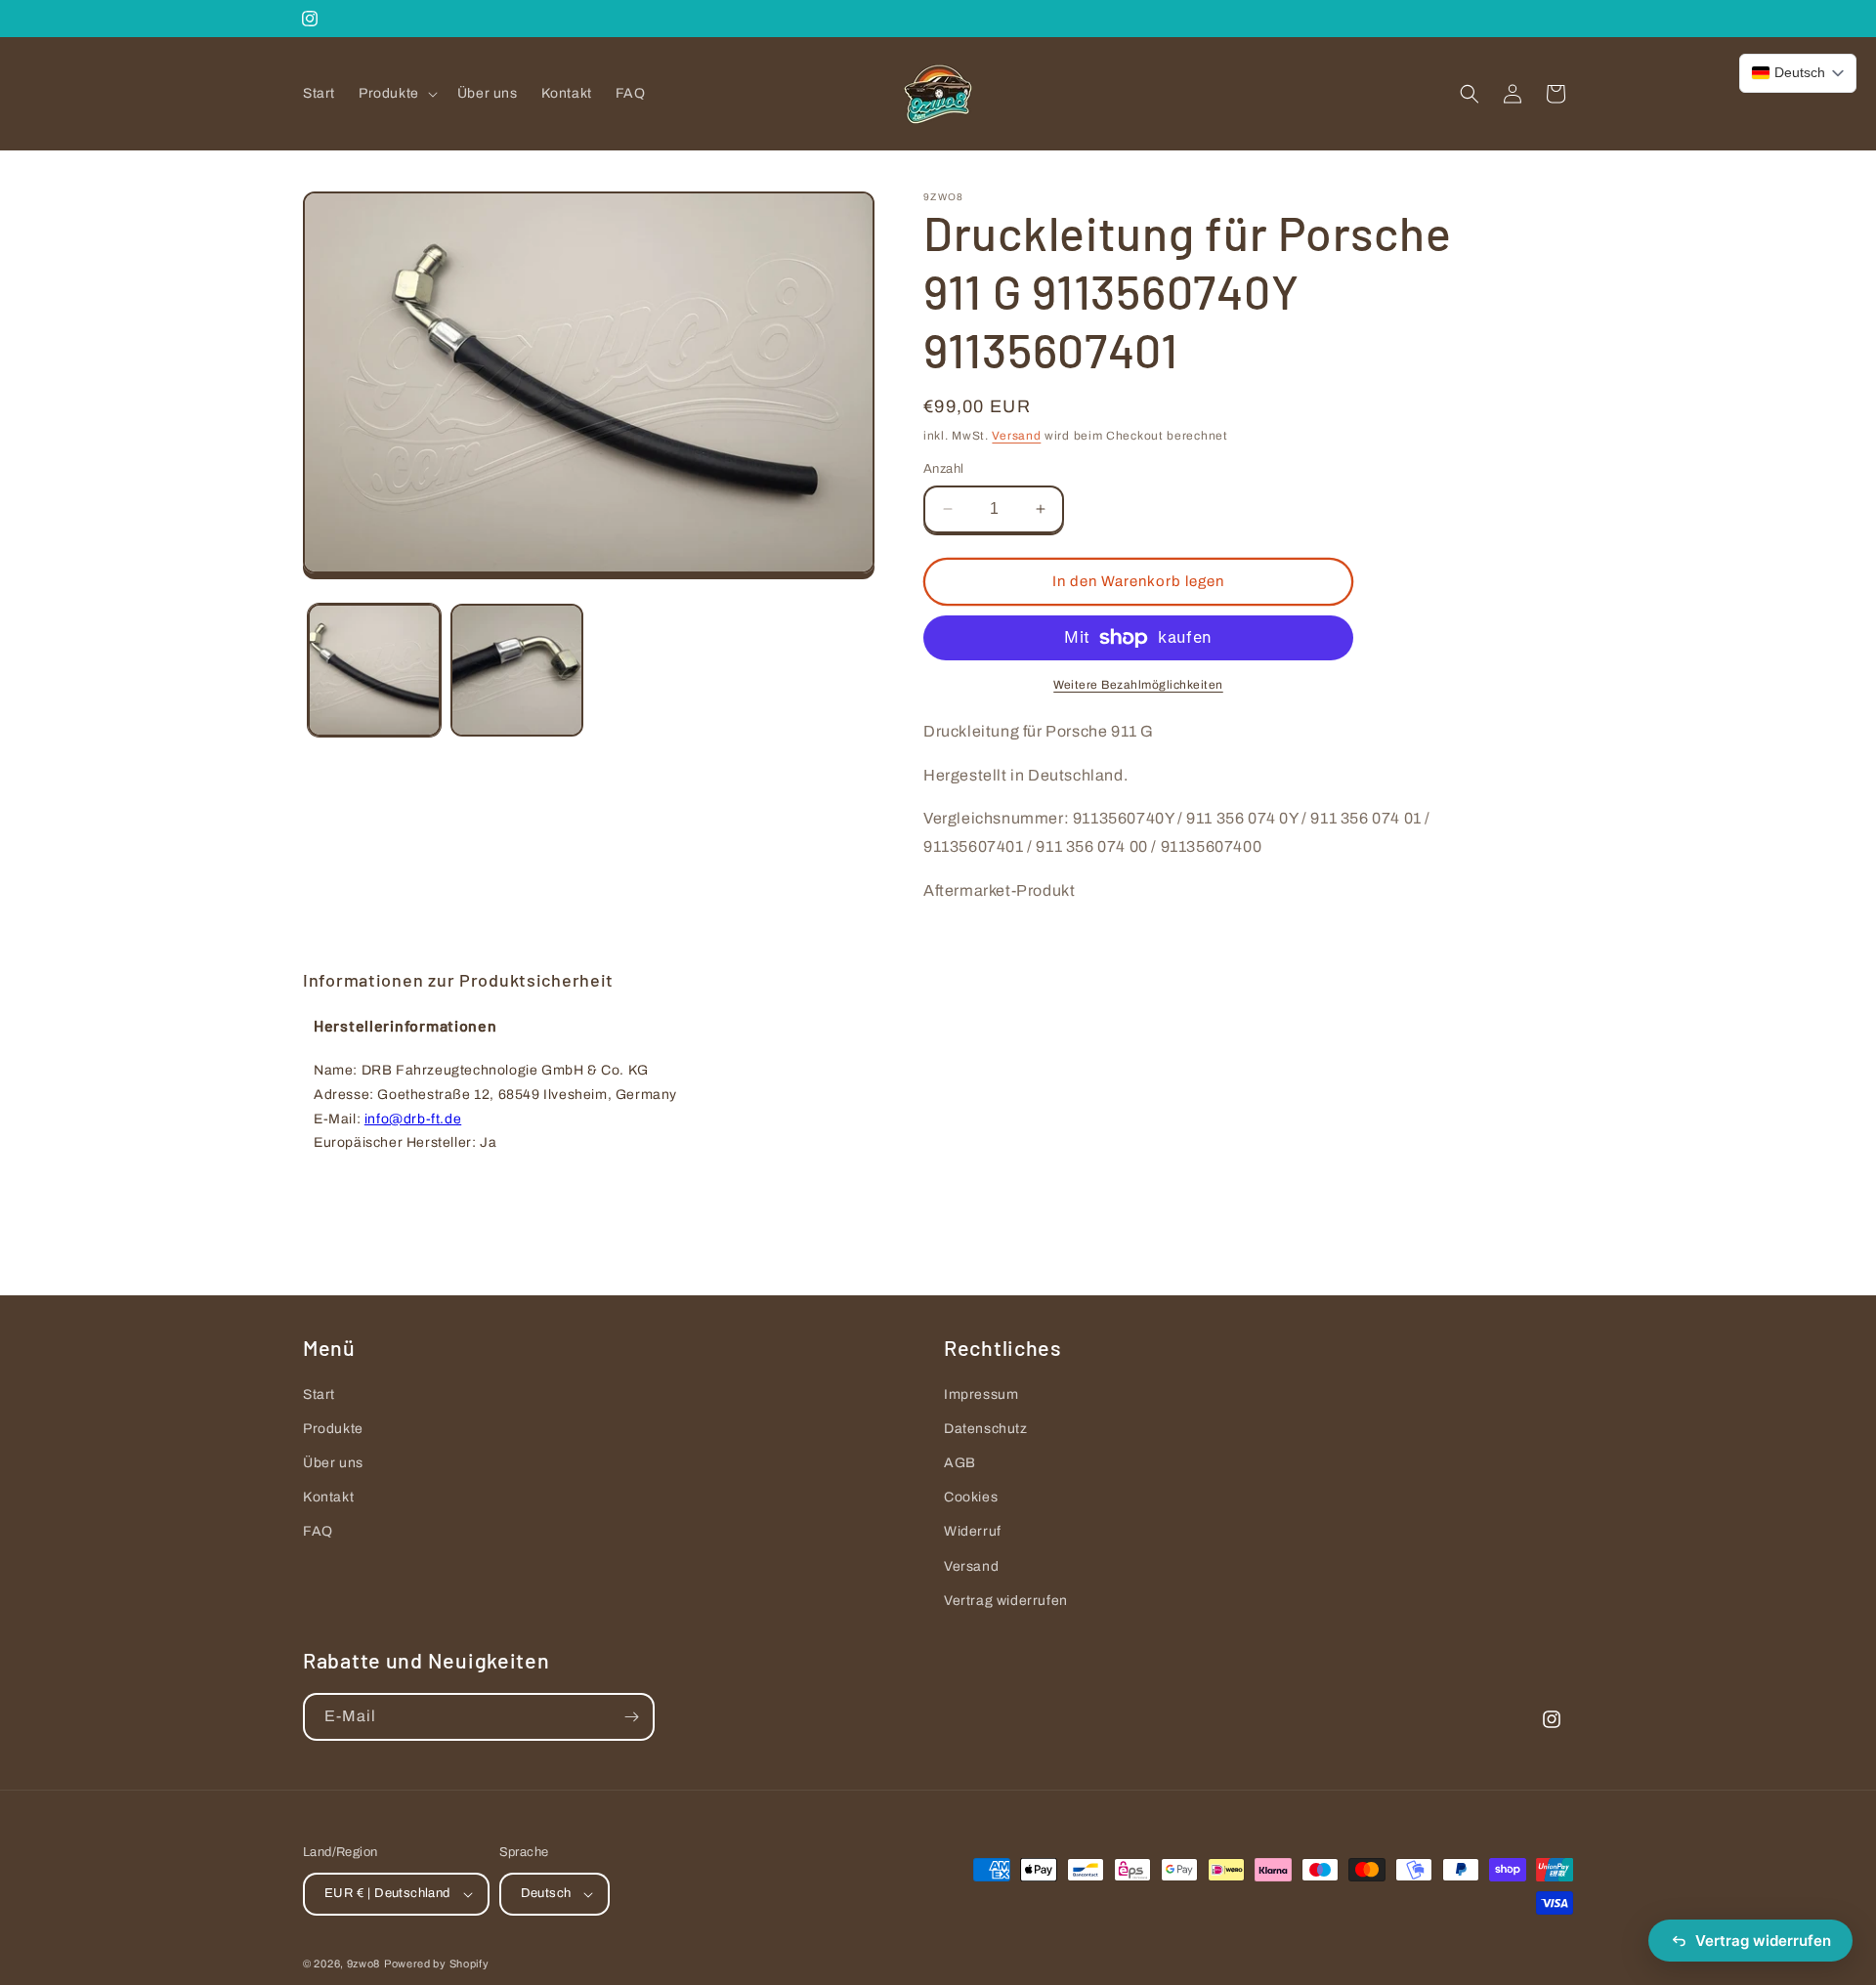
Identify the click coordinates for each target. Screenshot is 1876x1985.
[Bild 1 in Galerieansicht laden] (374, 670)
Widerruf (973, 1532)
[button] (396, 94)
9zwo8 (364, 1964)
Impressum (981, 1394)
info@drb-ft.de (413, 1119)
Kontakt (328, 1497)
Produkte (333, 1429)
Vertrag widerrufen (1006, 1601)
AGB (960, 1463)
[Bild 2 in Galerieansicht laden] (517, 670)
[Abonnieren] (631, 1717)
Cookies (971, 1497)
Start (319, 1394)
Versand (1016, 436)
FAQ (318, 1532)
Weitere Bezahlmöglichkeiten (1138, 685)
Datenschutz (986, 1429)
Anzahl (943, 469)
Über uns (333, 1463)
